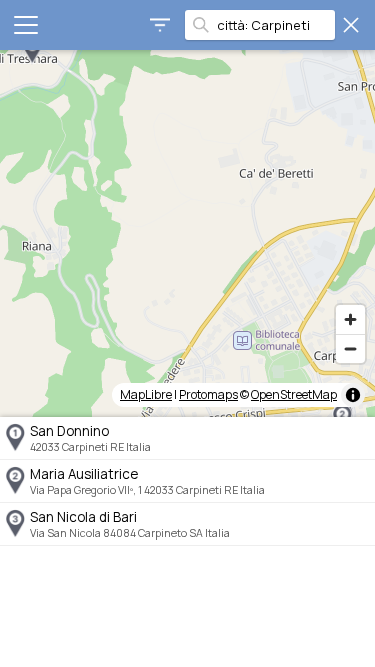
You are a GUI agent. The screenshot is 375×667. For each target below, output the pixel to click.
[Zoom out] (350, 348)
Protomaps (208, 394)
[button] (32, 50)
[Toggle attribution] (353, 395)
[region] (187, 233)
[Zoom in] (350, 319)
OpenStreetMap (294, 394)
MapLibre (146, 394)
